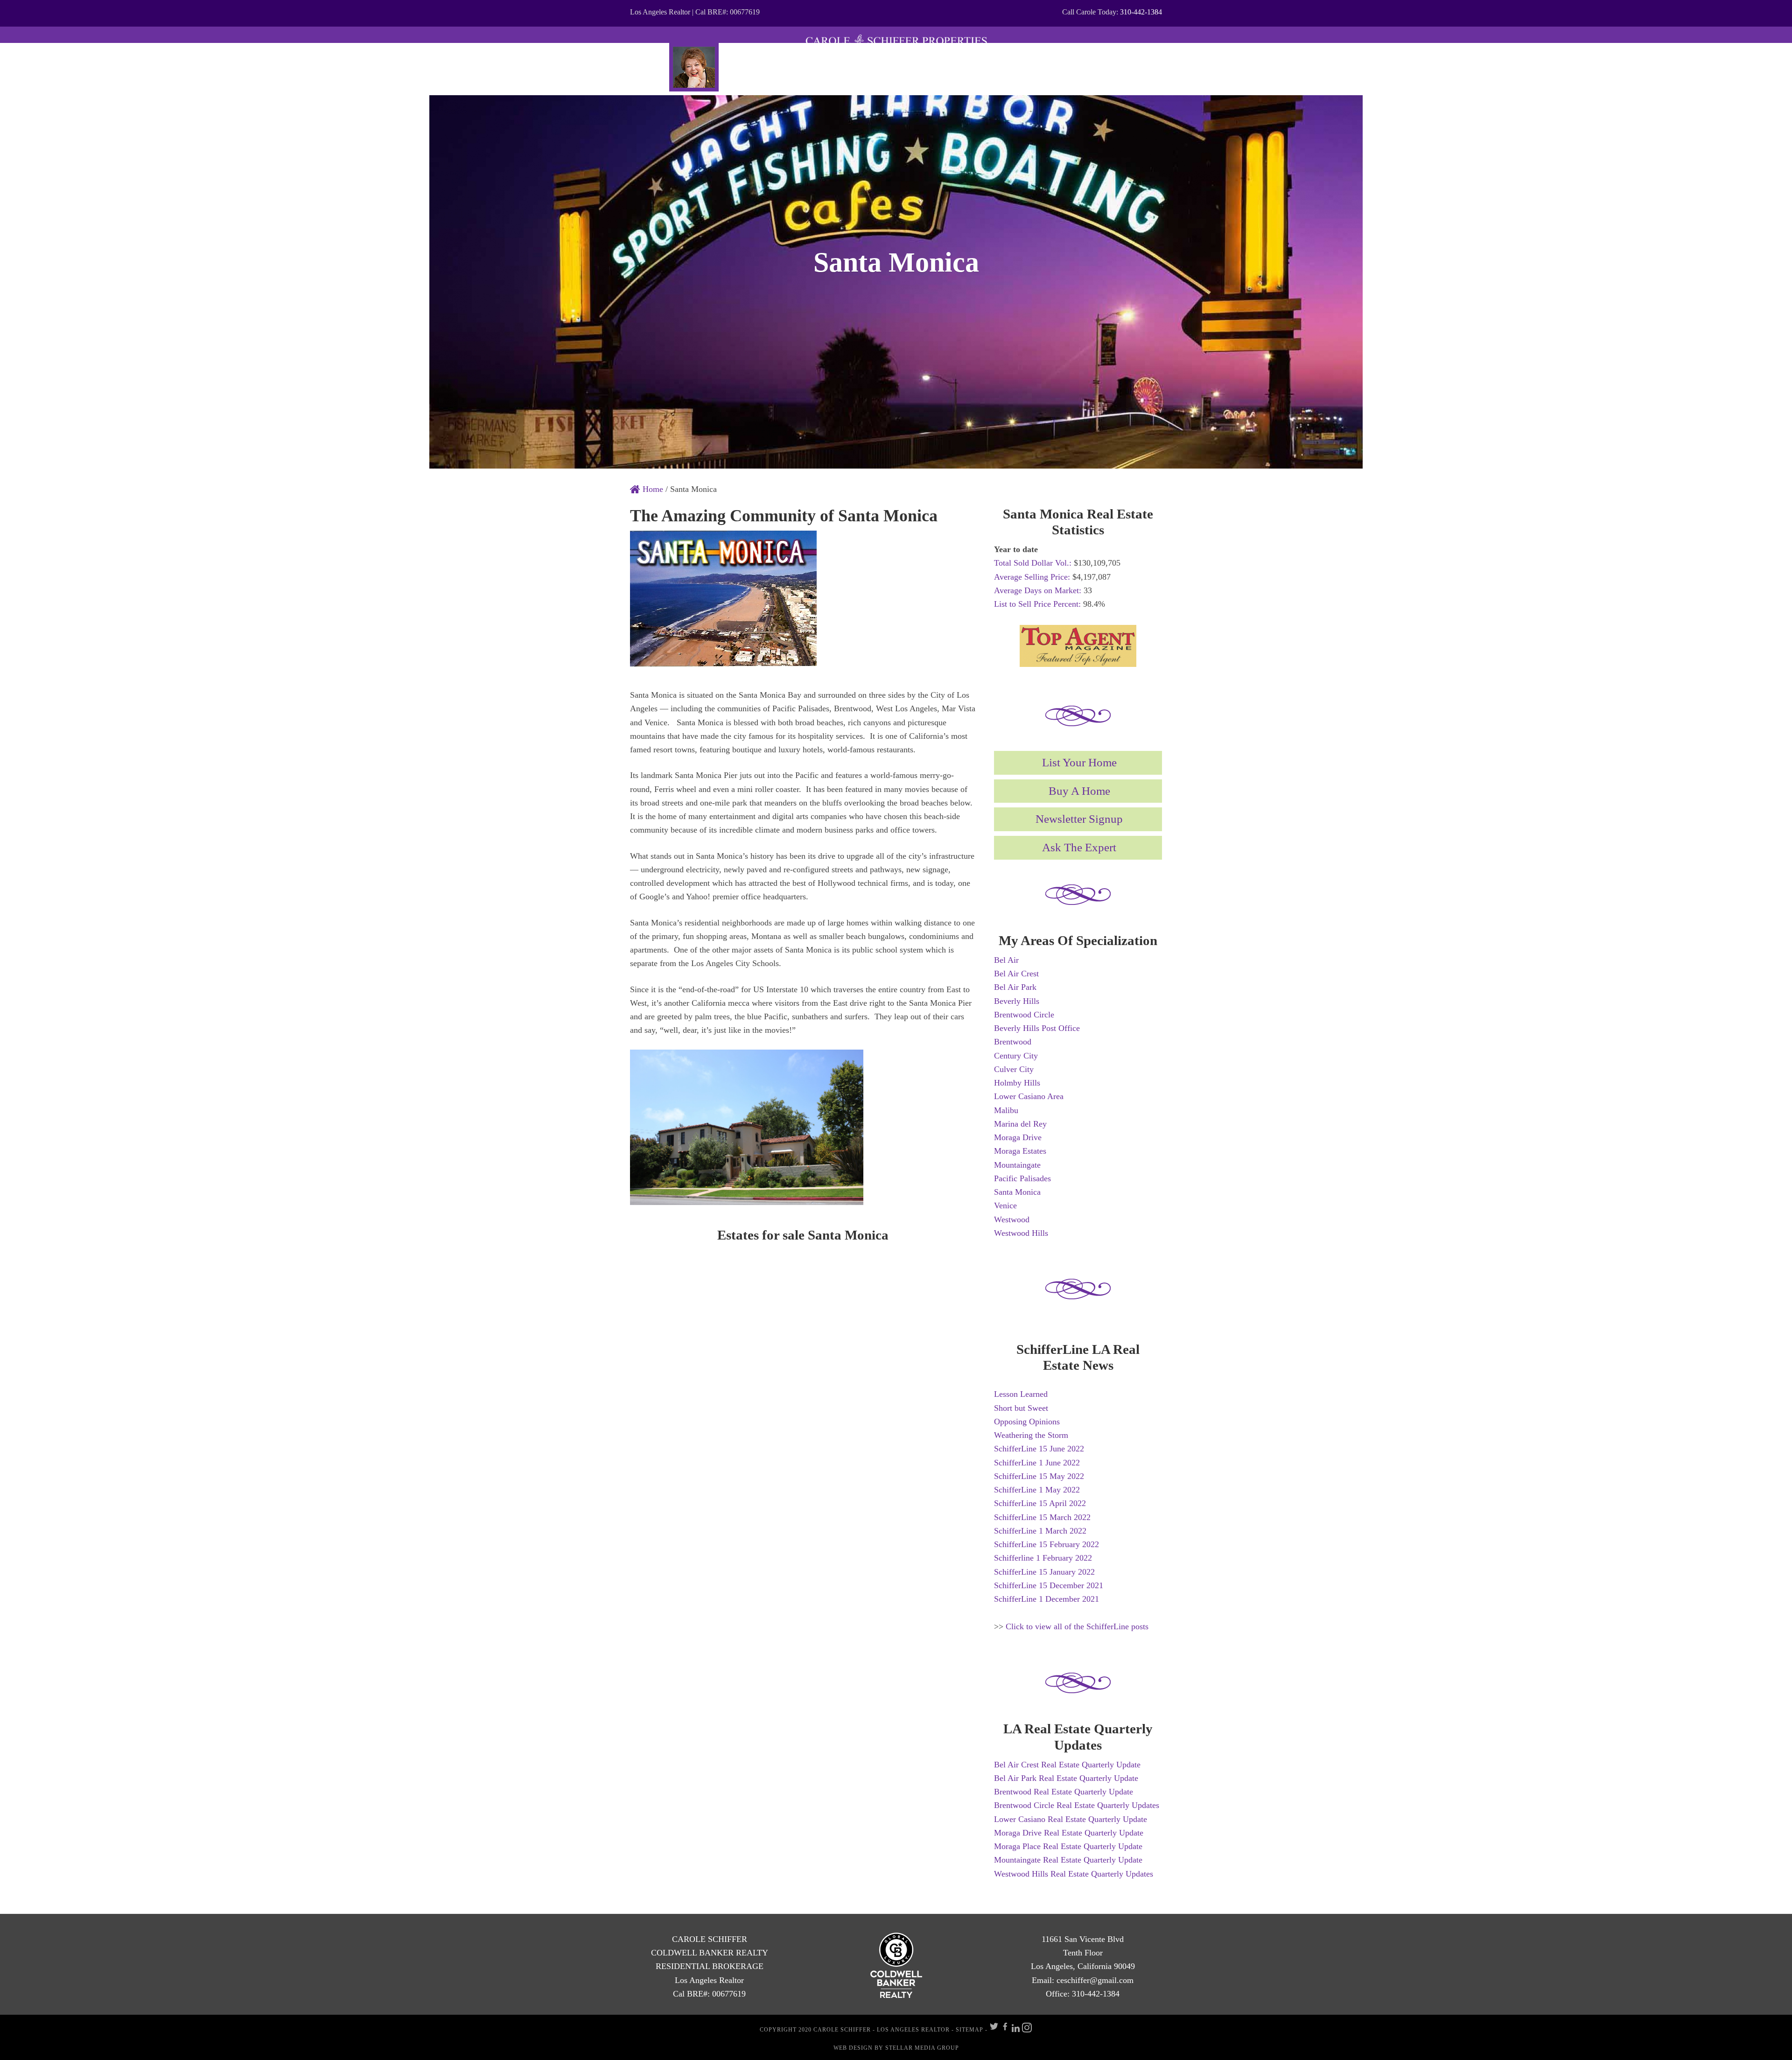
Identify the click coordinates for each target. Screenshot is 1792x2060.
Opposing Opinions (1027, 1422)
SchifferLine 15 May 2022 (1039, 1476)
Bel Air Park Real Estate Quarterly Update (1066, 1778)
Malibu (1006, 1110)
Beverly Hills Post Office (1037, 1028)
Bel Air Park (1015, 987)
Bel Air (1006, 960)
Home (652, 489)
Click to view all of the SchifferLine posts (1077, 1626)
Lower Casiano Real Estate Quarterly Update (1071, 1819)
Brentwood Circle (1024, 1015)
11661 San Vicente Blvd (1083, 1939)
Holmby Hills (1017, 1083)
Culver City (1014, 1069)
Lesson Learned (1021, 1394)
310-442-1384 (1141, 12)
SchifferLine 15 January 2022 (1044, 1572)
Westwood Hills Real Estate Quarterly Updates (1074, 1874)
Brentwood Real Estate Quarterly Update (1064, 1792)
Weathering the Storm (1031, 1435)
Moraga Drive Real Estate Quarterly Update (1069, 1833)
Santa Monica (1017, 1192)
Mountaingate (1017, 1165)
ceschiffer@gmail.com (1095, 1980)
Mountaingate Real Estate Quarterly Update (1068, 1860)
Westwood (1012, 1219)
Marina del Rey (1020, 1124)
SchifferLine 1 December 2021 (1046, 1599)
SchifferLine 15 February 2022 (1046, 1544)
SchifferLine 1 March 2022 (1040, 1531)
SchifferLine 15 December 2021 (1049, 1585)
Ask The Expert (1079, 847)
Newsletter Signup (1079, 819)
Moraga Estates (1020, 1151)
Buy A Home (1079, 791)
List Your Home (1079, 762)
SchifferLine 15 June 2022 (1039, 1449)
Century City (1016, 1056)
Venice (1005, 1205)
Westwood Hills (1021, 1233)
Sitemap (969, 2030)
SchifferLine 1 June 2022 (1037, 1463)
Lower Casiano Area (1029, 1096)
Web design (853, 2048)
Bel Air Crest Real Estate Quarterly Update (1067, 1765)
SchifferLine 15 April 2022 (1040, 1503)
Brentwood (1013, 1042)
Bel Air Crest (1016, 974)
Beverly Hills (1017, 1001)
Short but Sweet (1021, 1408)
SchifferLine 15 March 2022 (1042, 1517)
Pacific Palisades (1022, 1178)
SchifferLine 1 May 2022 (1037, 1490)
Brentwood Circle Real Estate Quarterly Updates (1077, 1805)
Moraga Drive (1018, 1137)
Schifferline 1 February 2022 (1043, 1558)
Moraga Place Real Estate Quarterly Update (1068, 1846)
